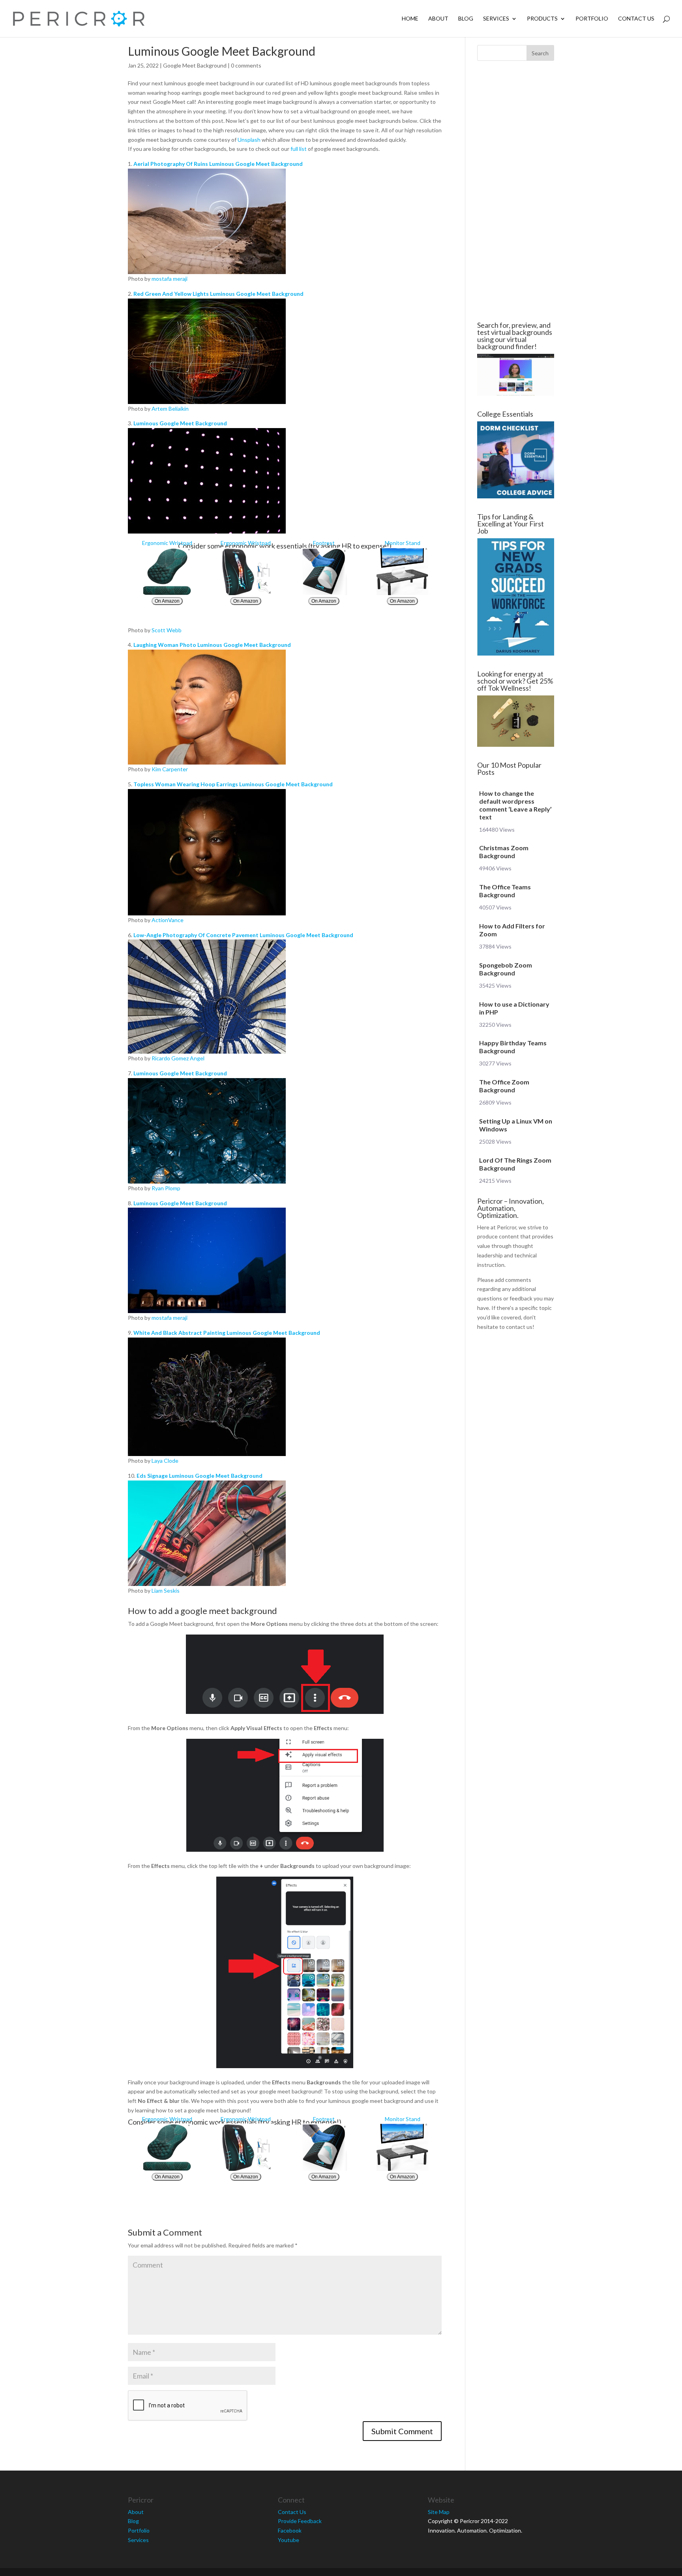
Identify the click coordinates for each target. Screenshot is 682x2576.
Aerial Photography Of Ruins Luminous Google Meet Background (218, 164)
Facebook (290, 2530)
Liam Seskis (166, 1591)
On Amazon (167, 601)
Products (542, 19)
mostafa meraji (170, 279)
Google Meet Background (195, 65)
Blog (466, 19)
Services (496, 19)
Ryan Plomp (166, 1188)
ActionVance (168, 920)
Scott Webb (167, 630)
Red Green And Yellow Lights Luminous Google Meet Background (218, 294)
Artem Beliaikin (170, 409)
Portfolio (592, 19)
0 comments (246, 65)
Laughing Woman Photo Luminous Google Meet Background (212, 645)
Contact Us (636, 19)
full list (299, 149)
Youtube (289, 2540)
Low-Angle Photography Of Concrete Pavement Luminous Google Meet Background (243, 935)
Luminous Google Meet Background (180, 423)
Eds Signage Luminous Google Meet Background (200, 1476)
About (438, 19)
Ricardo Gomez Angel (178, 1058)
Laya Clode (165, 1461)
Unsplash (249, 140)
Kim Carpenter (170, 769)
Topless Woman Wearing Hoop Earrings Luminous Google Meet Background (233, 784)
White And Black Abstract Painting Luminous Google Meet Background (227, 1333)
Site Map (439, 2512)
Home (410, 19)
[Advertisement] (81, 191)
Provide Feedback (300, 2521)
